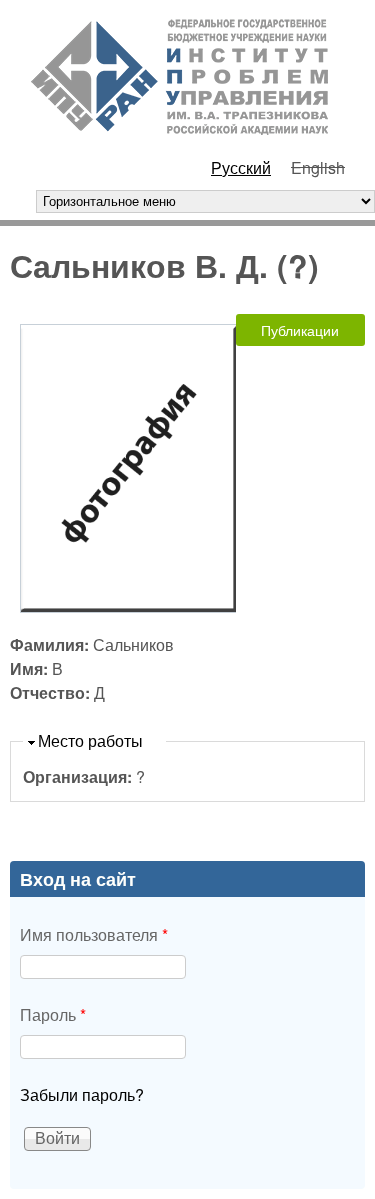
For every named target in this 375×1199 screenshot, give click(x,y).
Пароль (53, 1014)
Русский (241, 167)
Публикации (300, 330)
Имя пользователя (94, 934)
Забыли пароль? (82, 1094)
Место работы (90, 740)
